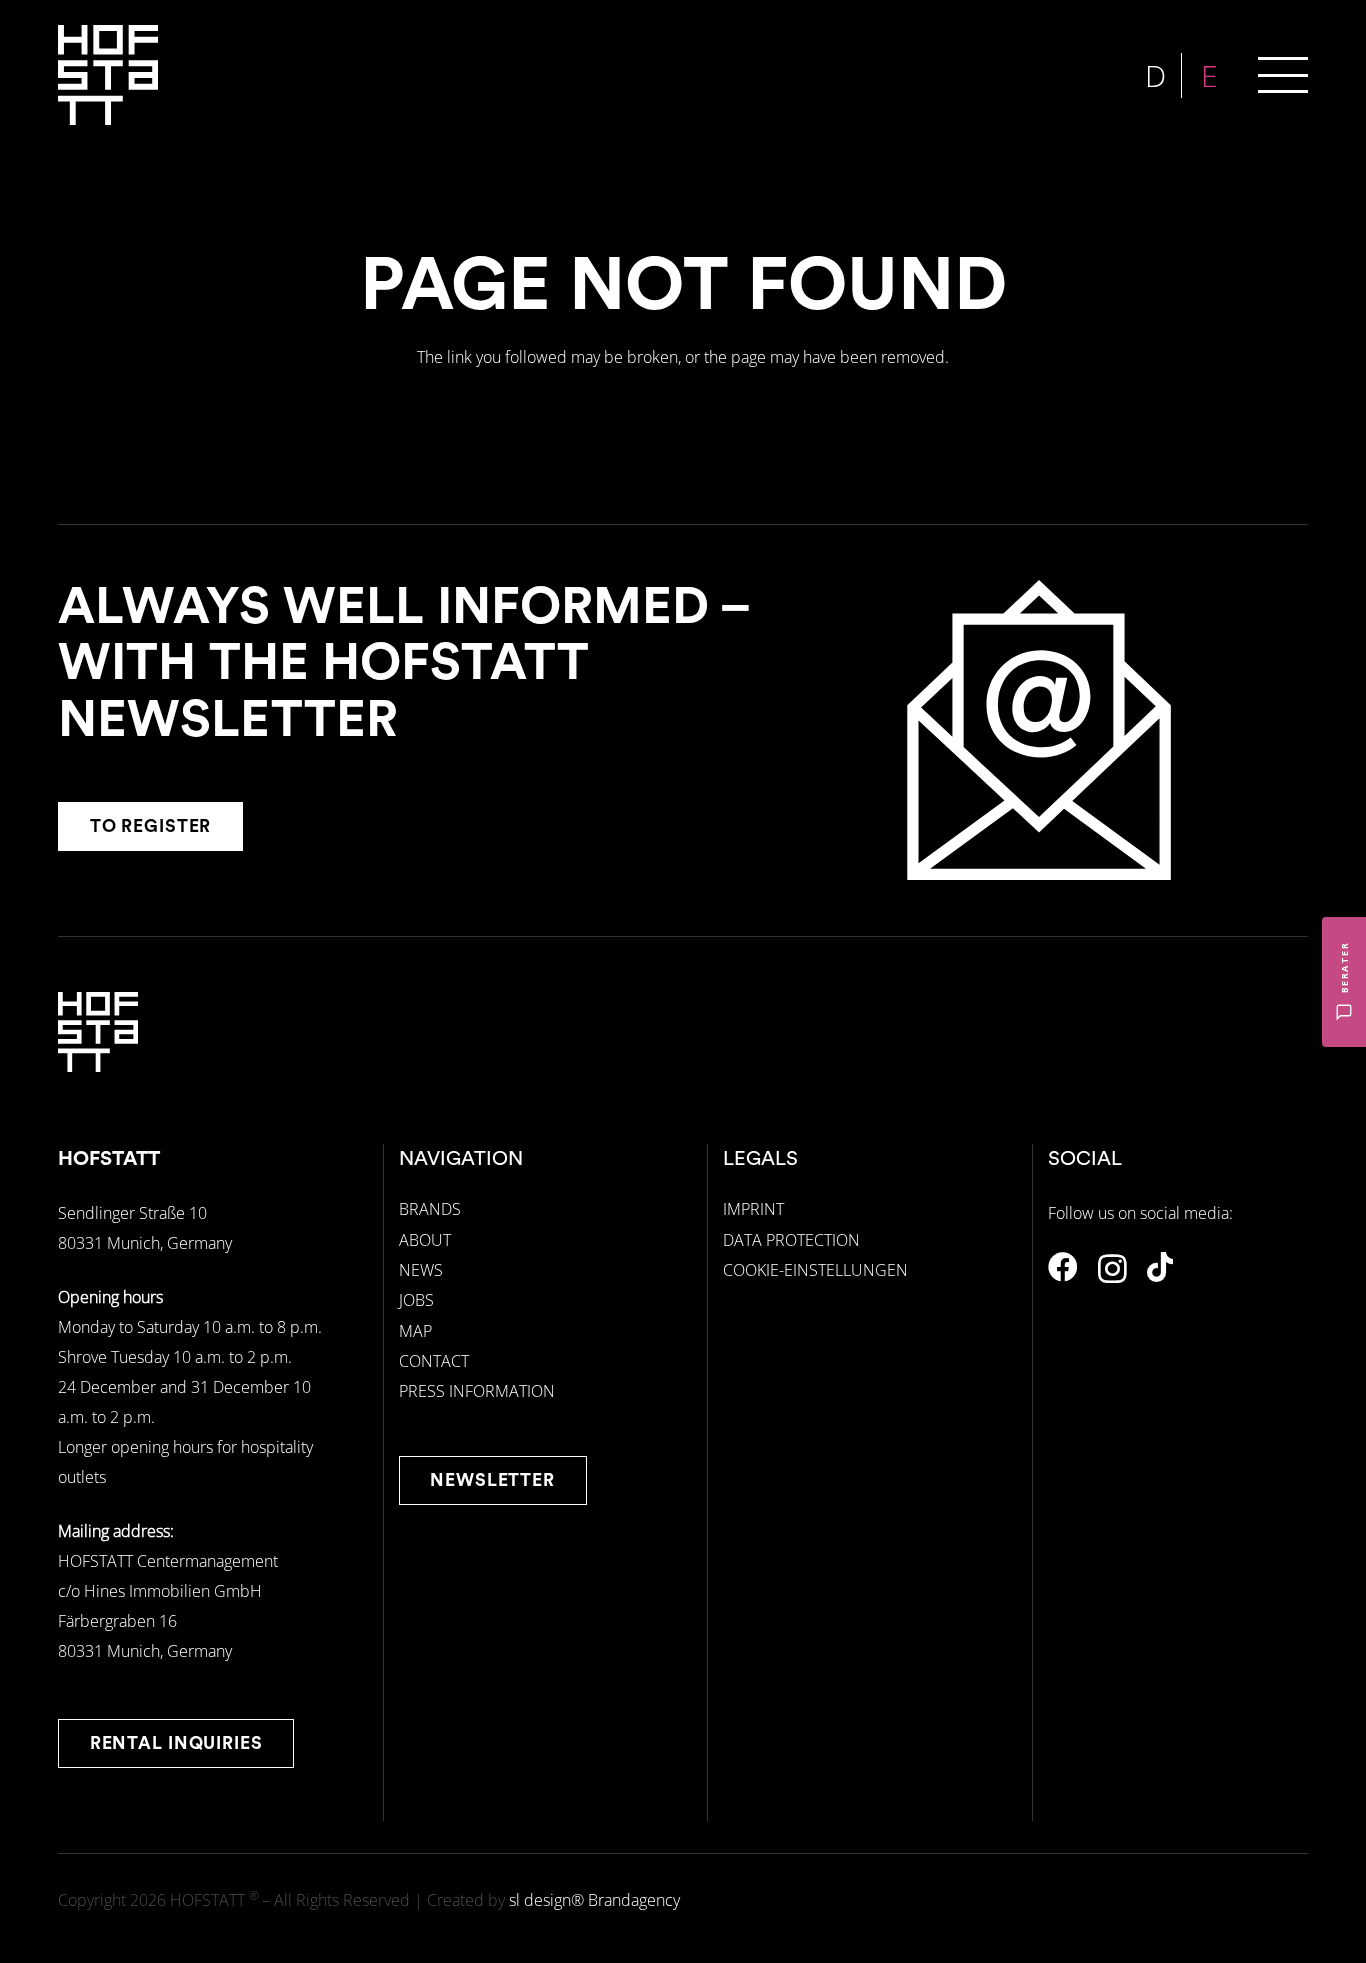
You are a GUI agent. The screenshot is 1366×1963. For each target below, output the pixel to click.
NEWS (421, 1270)
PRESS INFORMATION (477, 1391)
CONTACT (434, 1361)
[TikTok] (1160, 1267)
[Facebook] (1063, 1267)
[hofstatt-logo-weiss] (108, 75)
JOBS (416, 1300)
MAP (415, 1331)
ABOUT (425, 1240)
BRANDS (430, 1209)
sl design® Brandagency (594, 1900)
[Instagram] (1112, 1268)
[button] (1283, 75)
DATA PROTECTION (791, 1240)
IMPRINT (753, 1209)
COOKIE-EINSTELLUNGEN (815, 1270)
